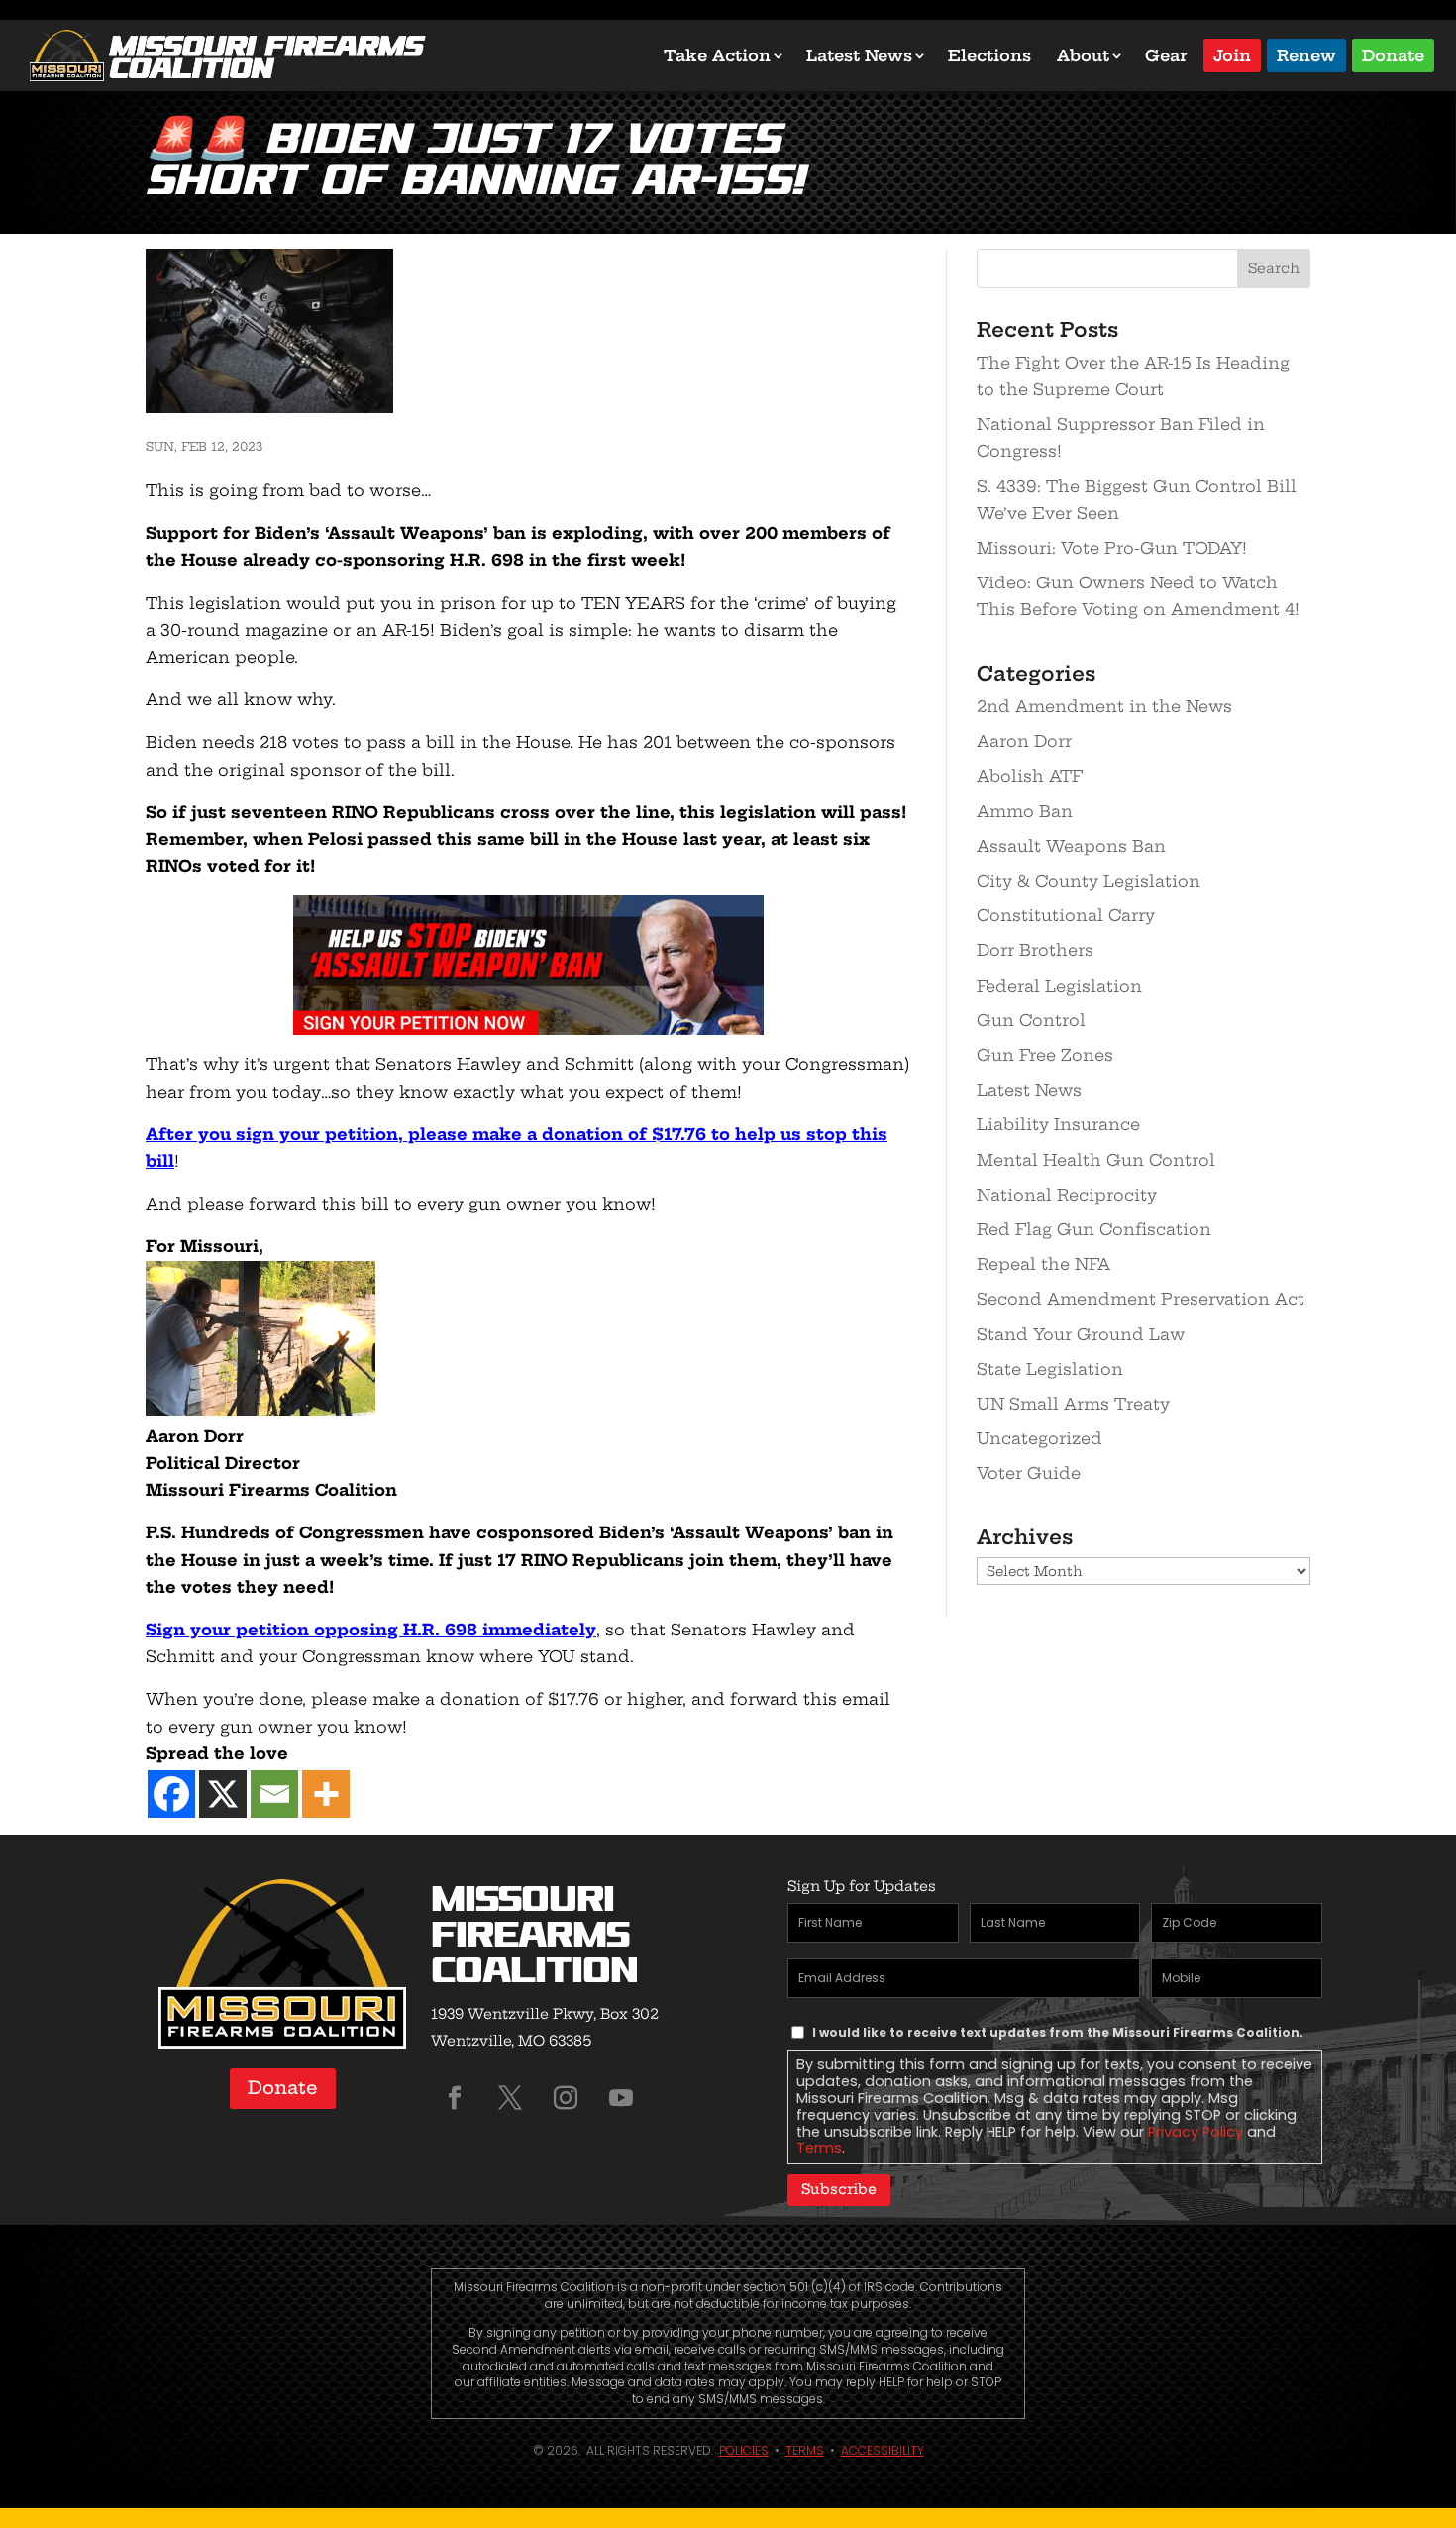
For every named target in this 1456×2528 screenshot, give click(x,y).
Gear (1166, 55)
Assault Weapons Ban (1071, 846)
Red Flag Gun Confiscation (1094, 1229)
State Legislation (1050, 1369)
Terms (819, 2148)
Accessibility (883, 2450)
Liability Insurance (1058, 1124)
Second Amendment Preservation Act (1141, 1299)
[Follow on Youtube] (621, 2098)
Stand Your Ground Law (1081, 1334)
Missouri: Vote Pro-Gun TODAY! (1112, 548)
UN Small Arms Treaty (1073, 1404)
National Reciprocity (1067, 1195)
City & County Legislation (1089, 881)
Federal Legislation (1059, 986)
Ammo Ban (1025, 811)
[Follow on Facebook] (455, 2098)
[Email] (274, 1794)
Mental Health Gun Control (1096, 1160)
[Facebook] (171, 1794)
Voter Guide (1029, 1473)
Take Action (717, 55)
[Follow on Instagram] (566, 2098)
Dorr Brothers (1035, 950)
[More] (326, 1794)
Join (1232, 54)
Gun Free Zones (1045, 1055)
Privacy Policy (1196, 2132)
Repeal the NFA (1043, 1264)
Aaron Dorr (1024, 741)
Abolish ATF (1030, 776)
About (1083, 55)
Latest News (859, 55)
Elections (989, 55)
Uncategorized (1040, 1438)
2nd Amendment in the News (1104, 706)
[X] (223, 1794)
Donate (1393, 54)
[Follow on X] (510, 2098)
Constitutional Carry (1066, 915)
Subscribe (839, 2189)
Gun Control (1031, 1020)
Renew (1306, 54)
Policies (744, 2450)
